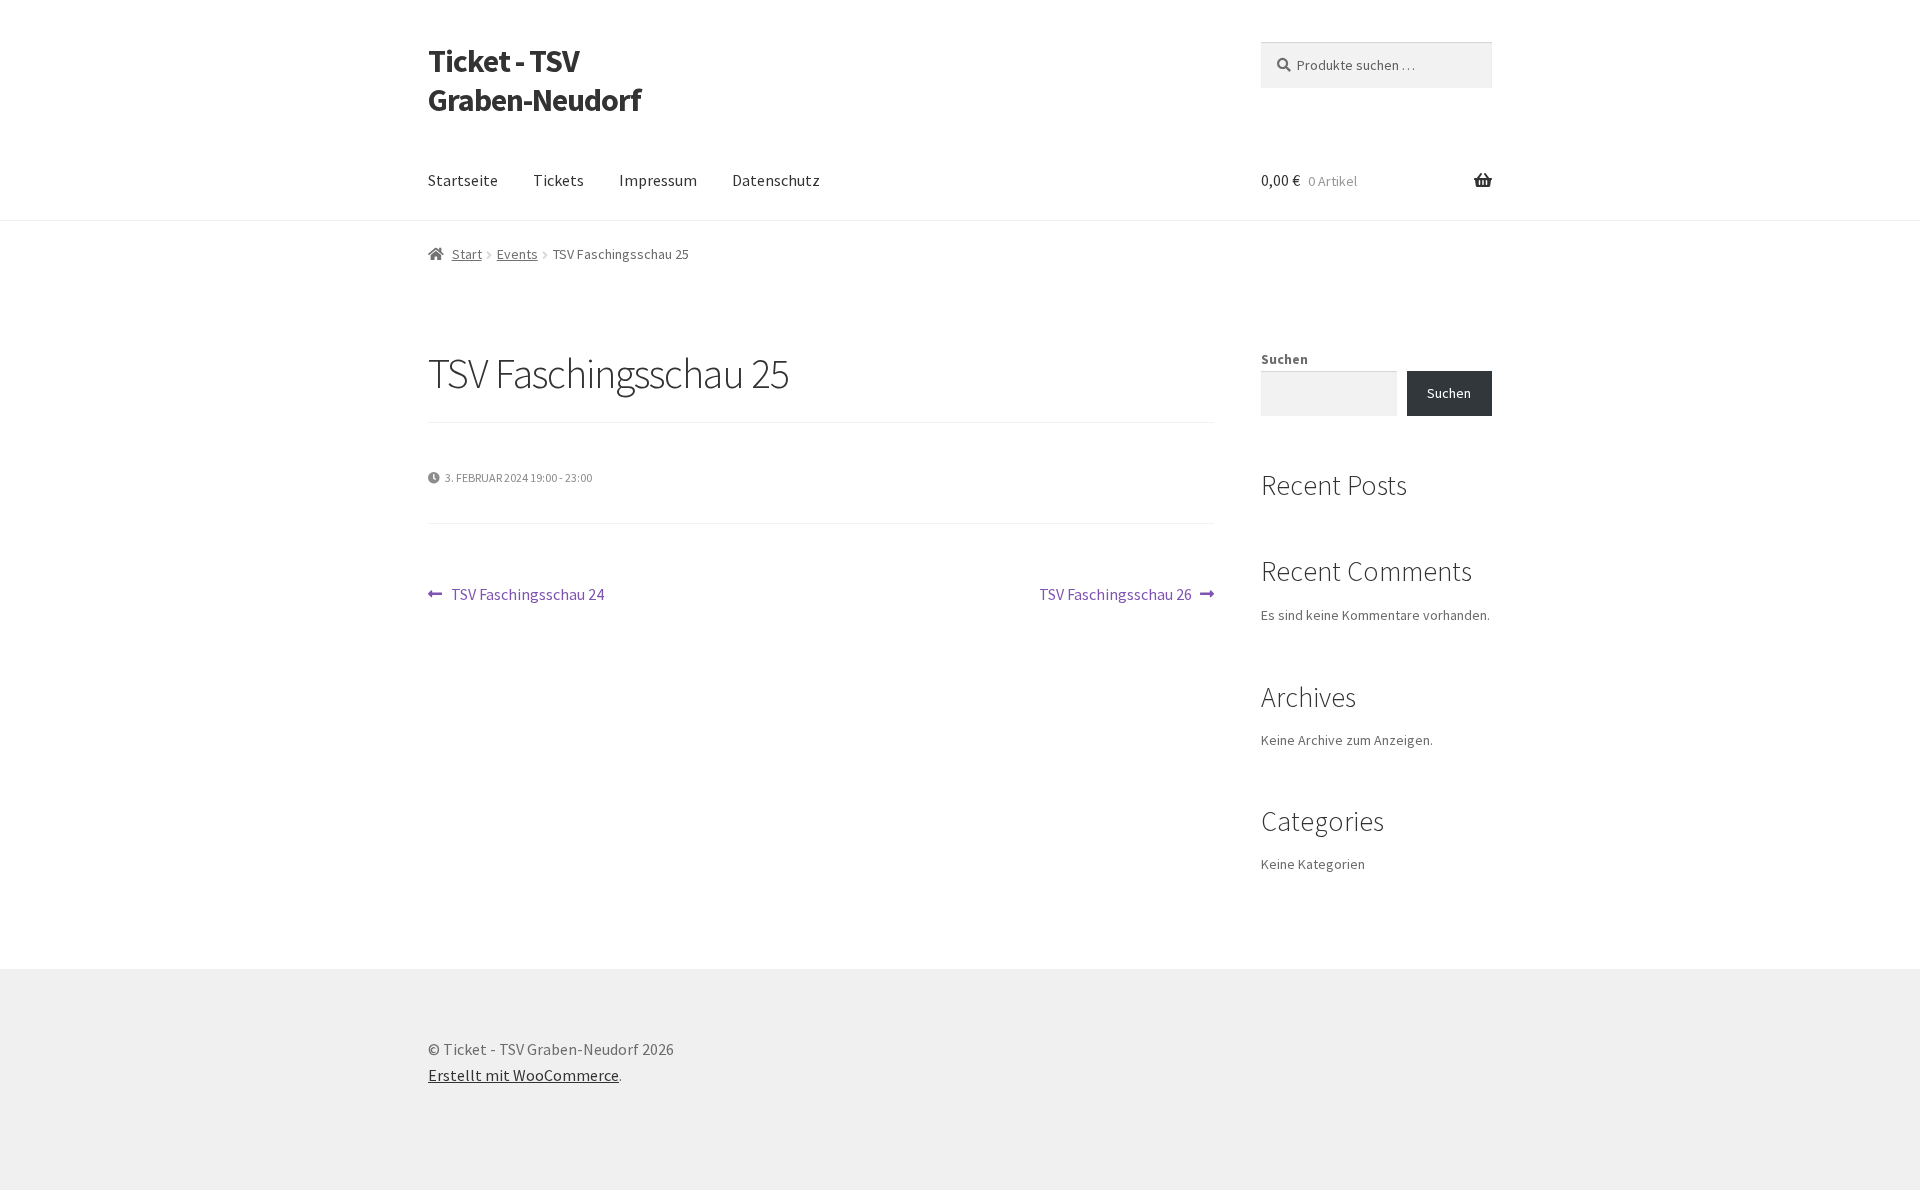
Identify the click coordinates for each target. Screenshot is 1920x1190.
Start (467, 254)
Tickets (558, 180)
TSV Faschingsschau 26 (1115, 595)
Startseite (463, 180)
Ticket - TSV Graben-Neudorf (534, 80)
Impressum (658, 180)
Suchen (1284, 359)
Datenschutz (776, 180)
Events (517, 254)
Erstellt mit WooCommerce (523, 1075)
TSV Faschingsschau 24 (527, 595)
